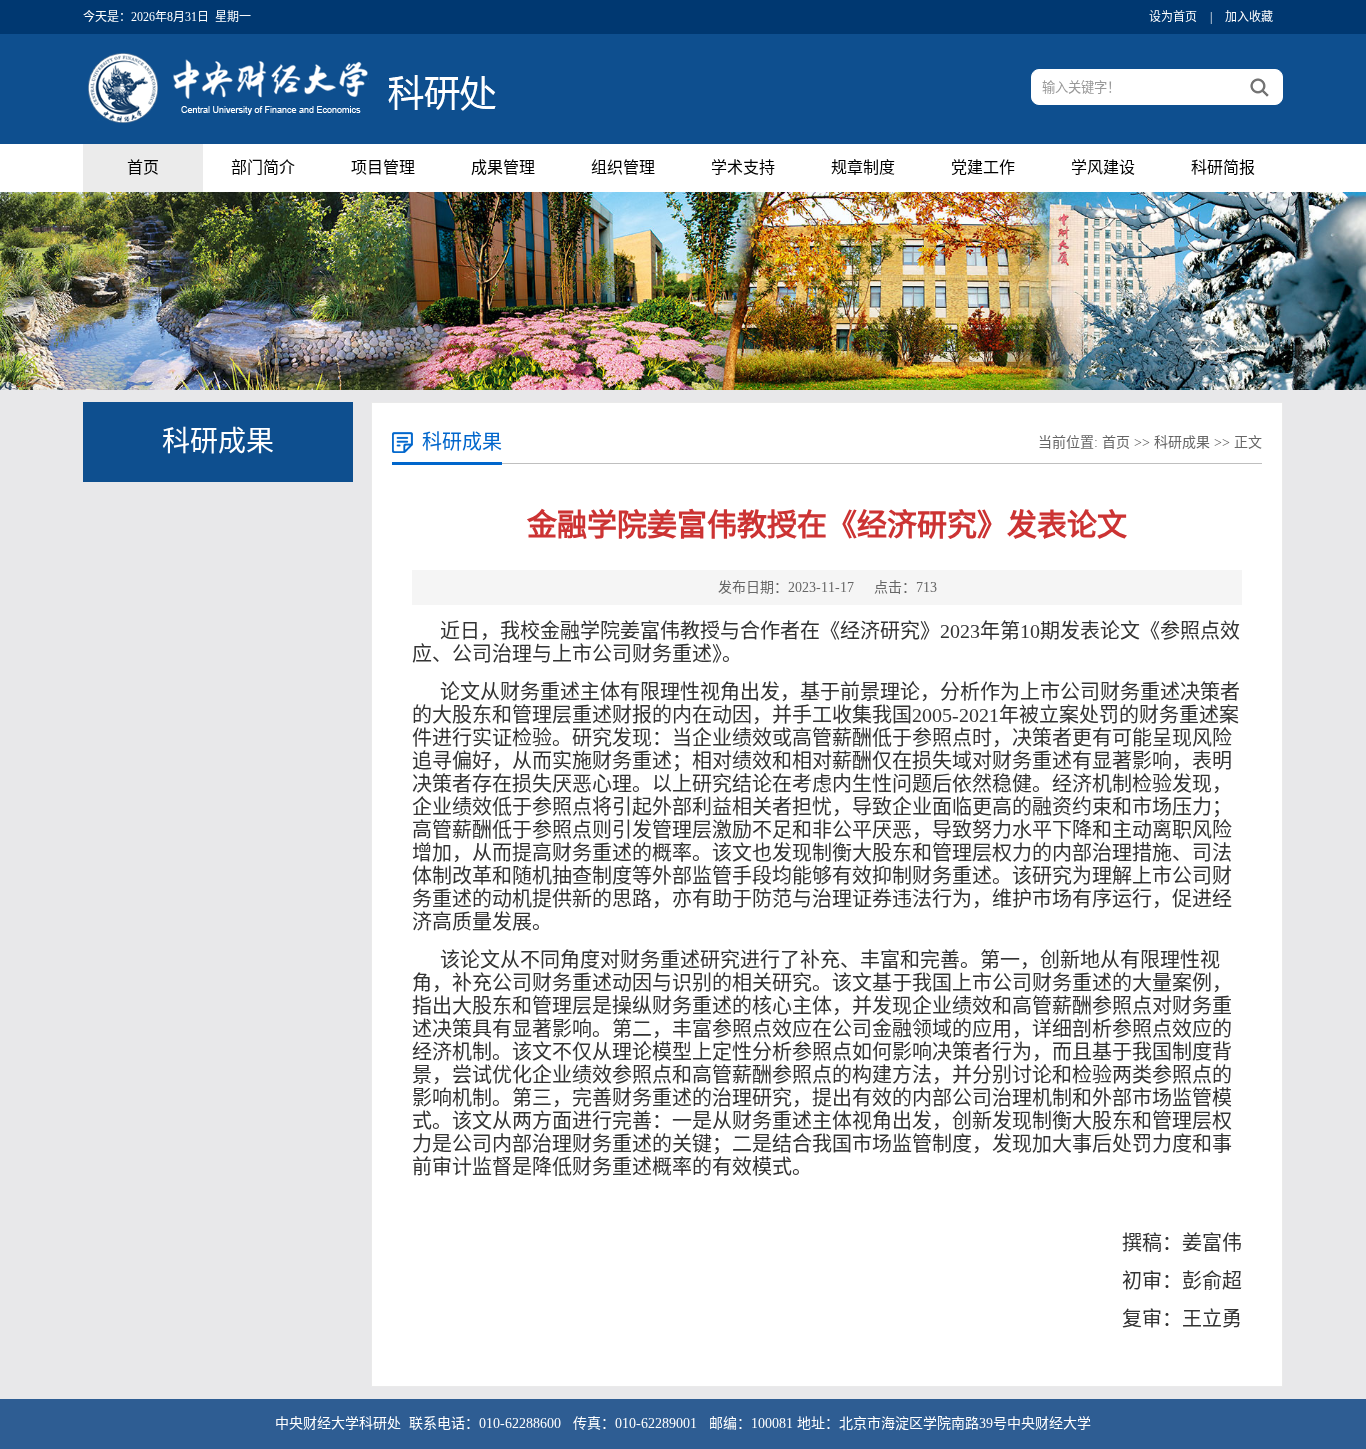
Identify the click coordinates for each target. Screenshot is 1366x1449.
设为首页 (1173, 17)
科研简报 (1223, 167)
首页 (143, 167)
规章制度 (863, 167)
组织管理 (623, 167)
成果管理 (503, 167)
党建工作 (983, 167)
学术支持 (743, 167)
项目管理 (383, 167)
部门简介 (263, 167)
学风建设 (1103, 167)
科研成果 (1182, 442)
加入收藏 (1249, 17)
